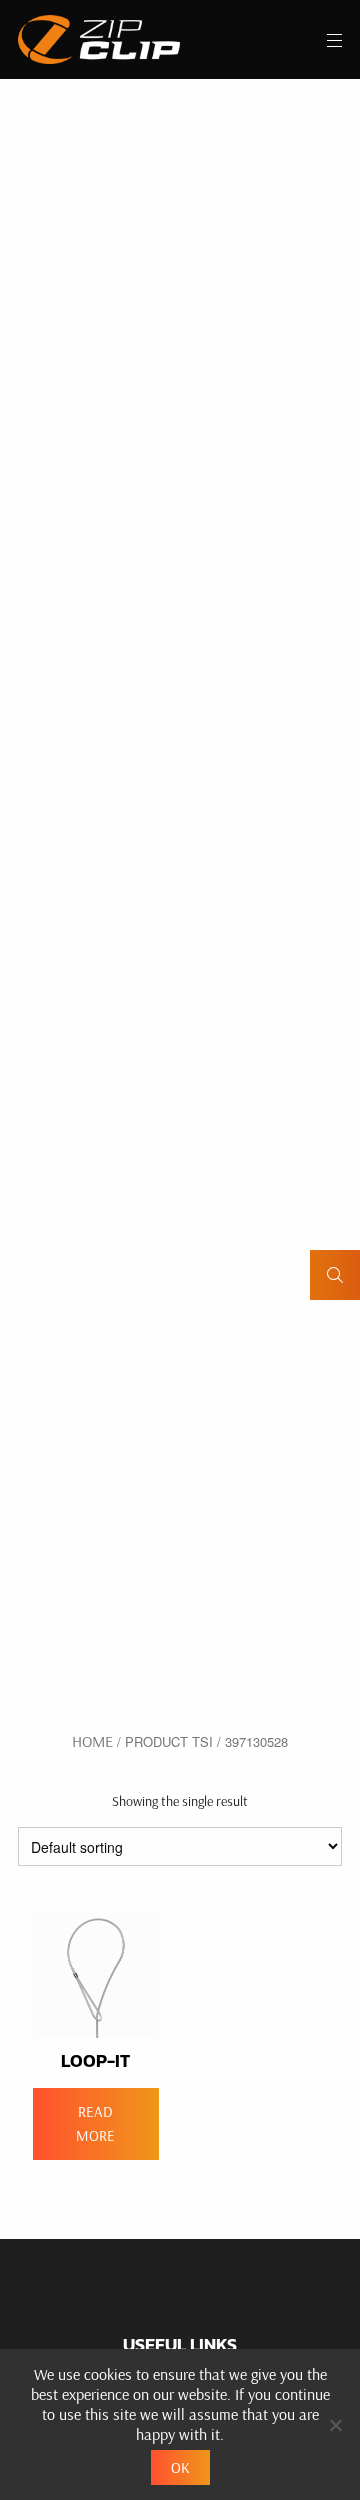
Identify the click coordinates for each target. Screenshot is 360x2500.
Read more (95, 2123)
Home (92, 1741)
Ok (180, 2467)
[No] (335, 2425)
